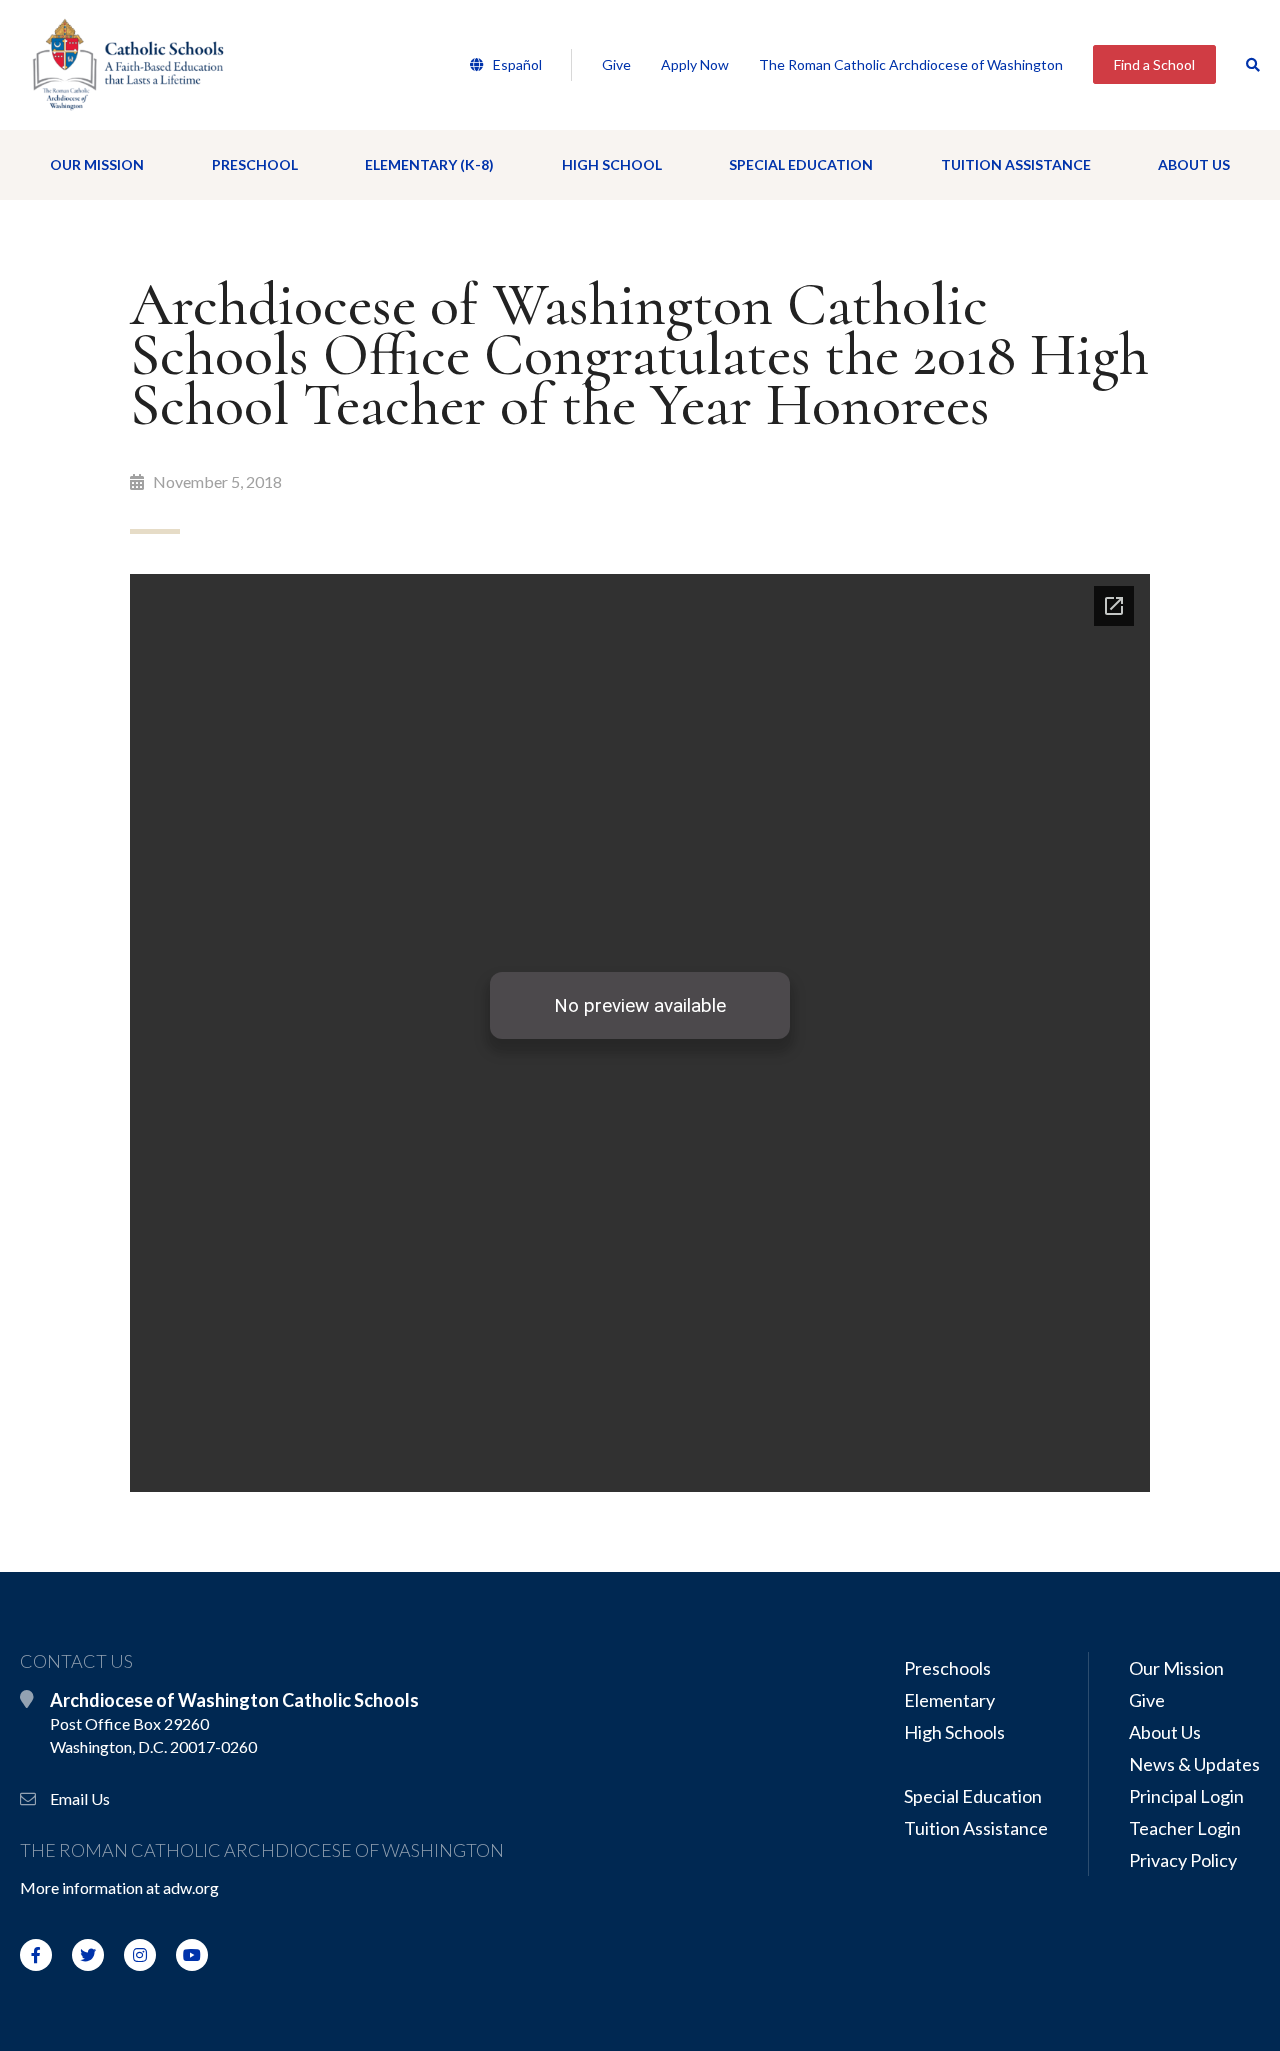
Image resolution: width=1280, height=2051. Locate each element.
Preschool (255, 164)
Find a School (1154, 64)
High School (612, 164)
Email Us (80, 1798)
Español (516, 64)
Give (616, 64)
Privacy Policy (1183, 1860)
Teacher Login (1185, 1828)
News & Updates (1194, 1764)
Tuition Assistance (1016, 164)
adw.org (191, 1887)
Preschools (947, 1668)
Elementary (949, 1700)
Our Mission (97, 164)
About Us (1194, 164)
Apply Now (695, 64)
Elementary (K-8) (429, 164)
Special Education (801, 164)
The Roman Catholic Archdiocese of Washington (911, 64)
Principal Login (1186, 1796)
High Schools (954, 1732)
